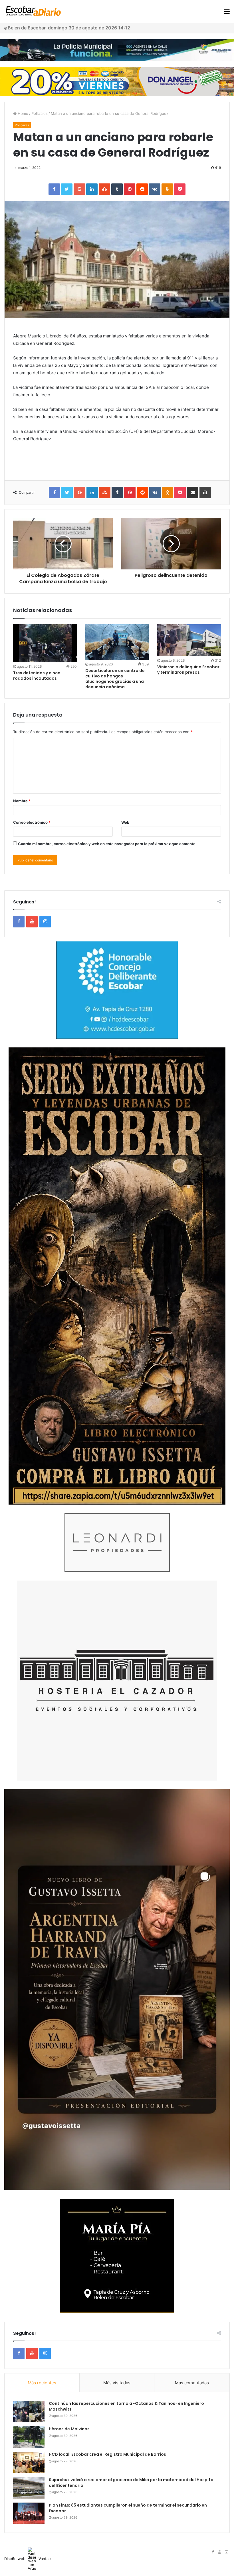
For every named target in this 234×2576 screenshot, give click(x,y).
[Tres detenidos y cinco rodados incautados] (45, 643)
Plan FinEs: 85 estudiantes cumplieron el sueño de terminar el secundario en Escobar (128, 2508)
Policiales (40, 113)
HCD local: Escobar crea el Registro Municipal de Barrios (107, 2454)
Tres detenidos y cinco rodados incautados (37, 676)
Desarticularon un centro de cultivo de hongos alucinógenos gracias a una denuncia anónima (115, 679)
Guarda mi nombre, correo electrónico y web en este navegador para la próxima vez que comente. (107, 844)
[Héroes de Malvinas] (29, 2437)
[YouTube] (32, 922)
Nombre (22, 801)
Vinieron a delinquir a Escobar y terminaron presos (188, 670)
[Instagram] (45, 922)
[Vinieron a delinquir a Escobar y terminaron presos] (189, 640)
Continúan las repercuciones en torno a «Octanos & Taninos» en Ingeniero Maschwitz (126, 2406)
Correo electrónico (32, 822)
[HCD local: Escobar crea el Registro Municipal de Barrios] (29, 2462)
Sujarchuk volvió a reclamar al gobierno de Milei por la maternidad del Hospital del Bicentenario (132, 2483)
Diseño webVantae (28, 2559)
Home (22, 113)
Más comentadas (192, 2383)
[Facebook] (19, 922)
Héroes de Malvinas (69, 2429)
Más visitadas (117, 2383)
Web (125, 822)
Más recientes (42, 2383)
